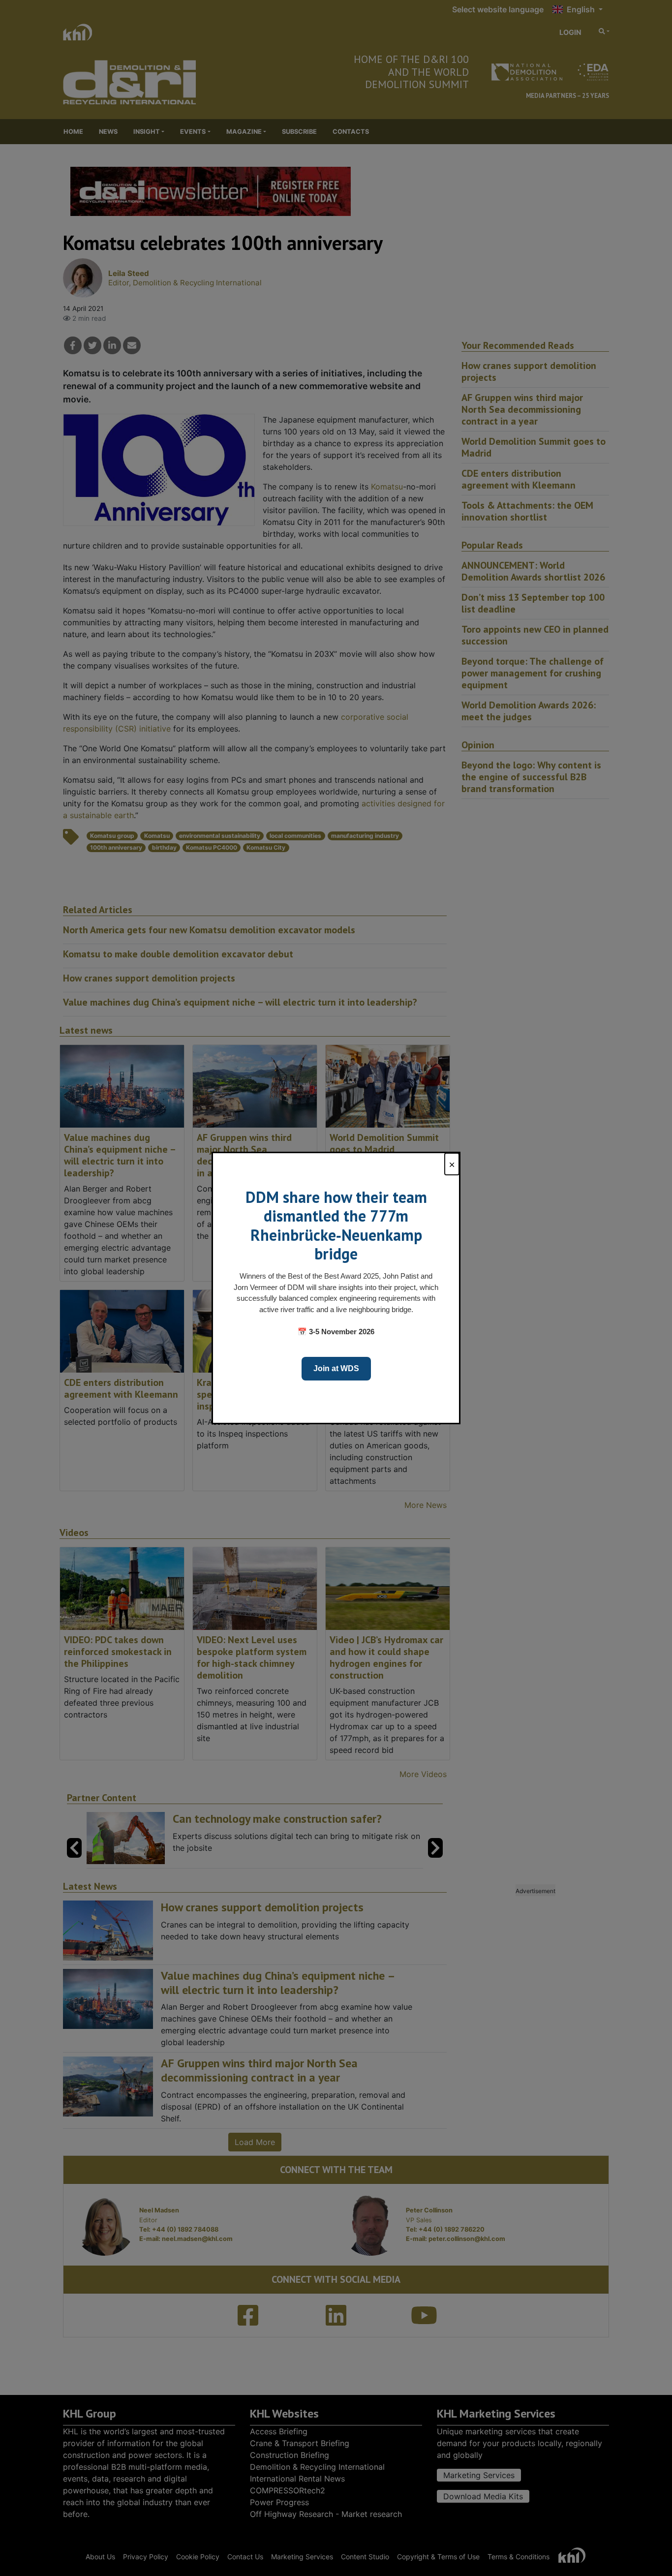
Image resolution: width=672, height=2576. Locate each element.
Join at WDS (336, 1368)
